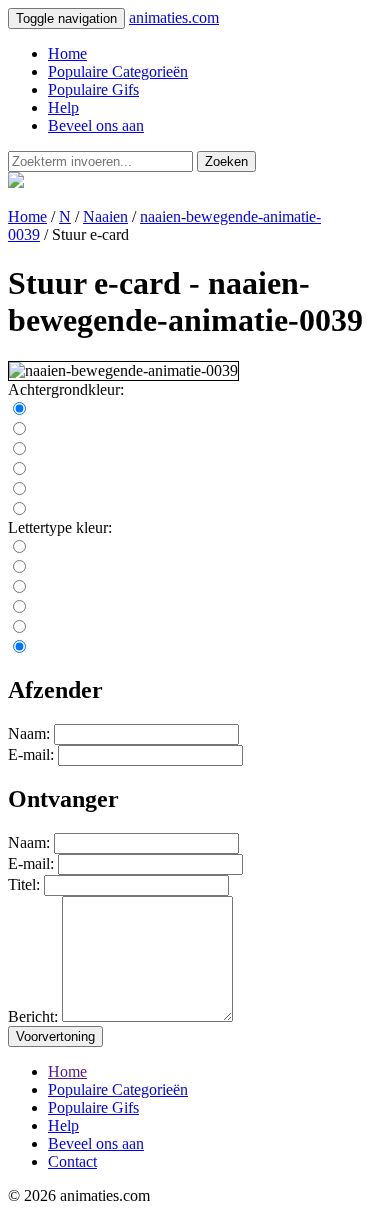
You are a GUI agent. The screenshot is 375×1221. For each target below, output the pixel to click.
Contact (72, 1161)
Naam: (29, 733)
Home (67, 53)
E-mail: (31, 754)
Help (63, 107)
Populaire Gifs (93, 89)
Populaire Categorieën (118, 71)
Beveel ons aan (96, 125)
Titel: (24, 884)
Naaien (105, 216)
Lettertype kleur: (60, 527)
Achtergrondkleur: (66, 389)
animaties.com (174, 17)
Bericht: (33, 1016)
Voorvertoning (55, 1036)
